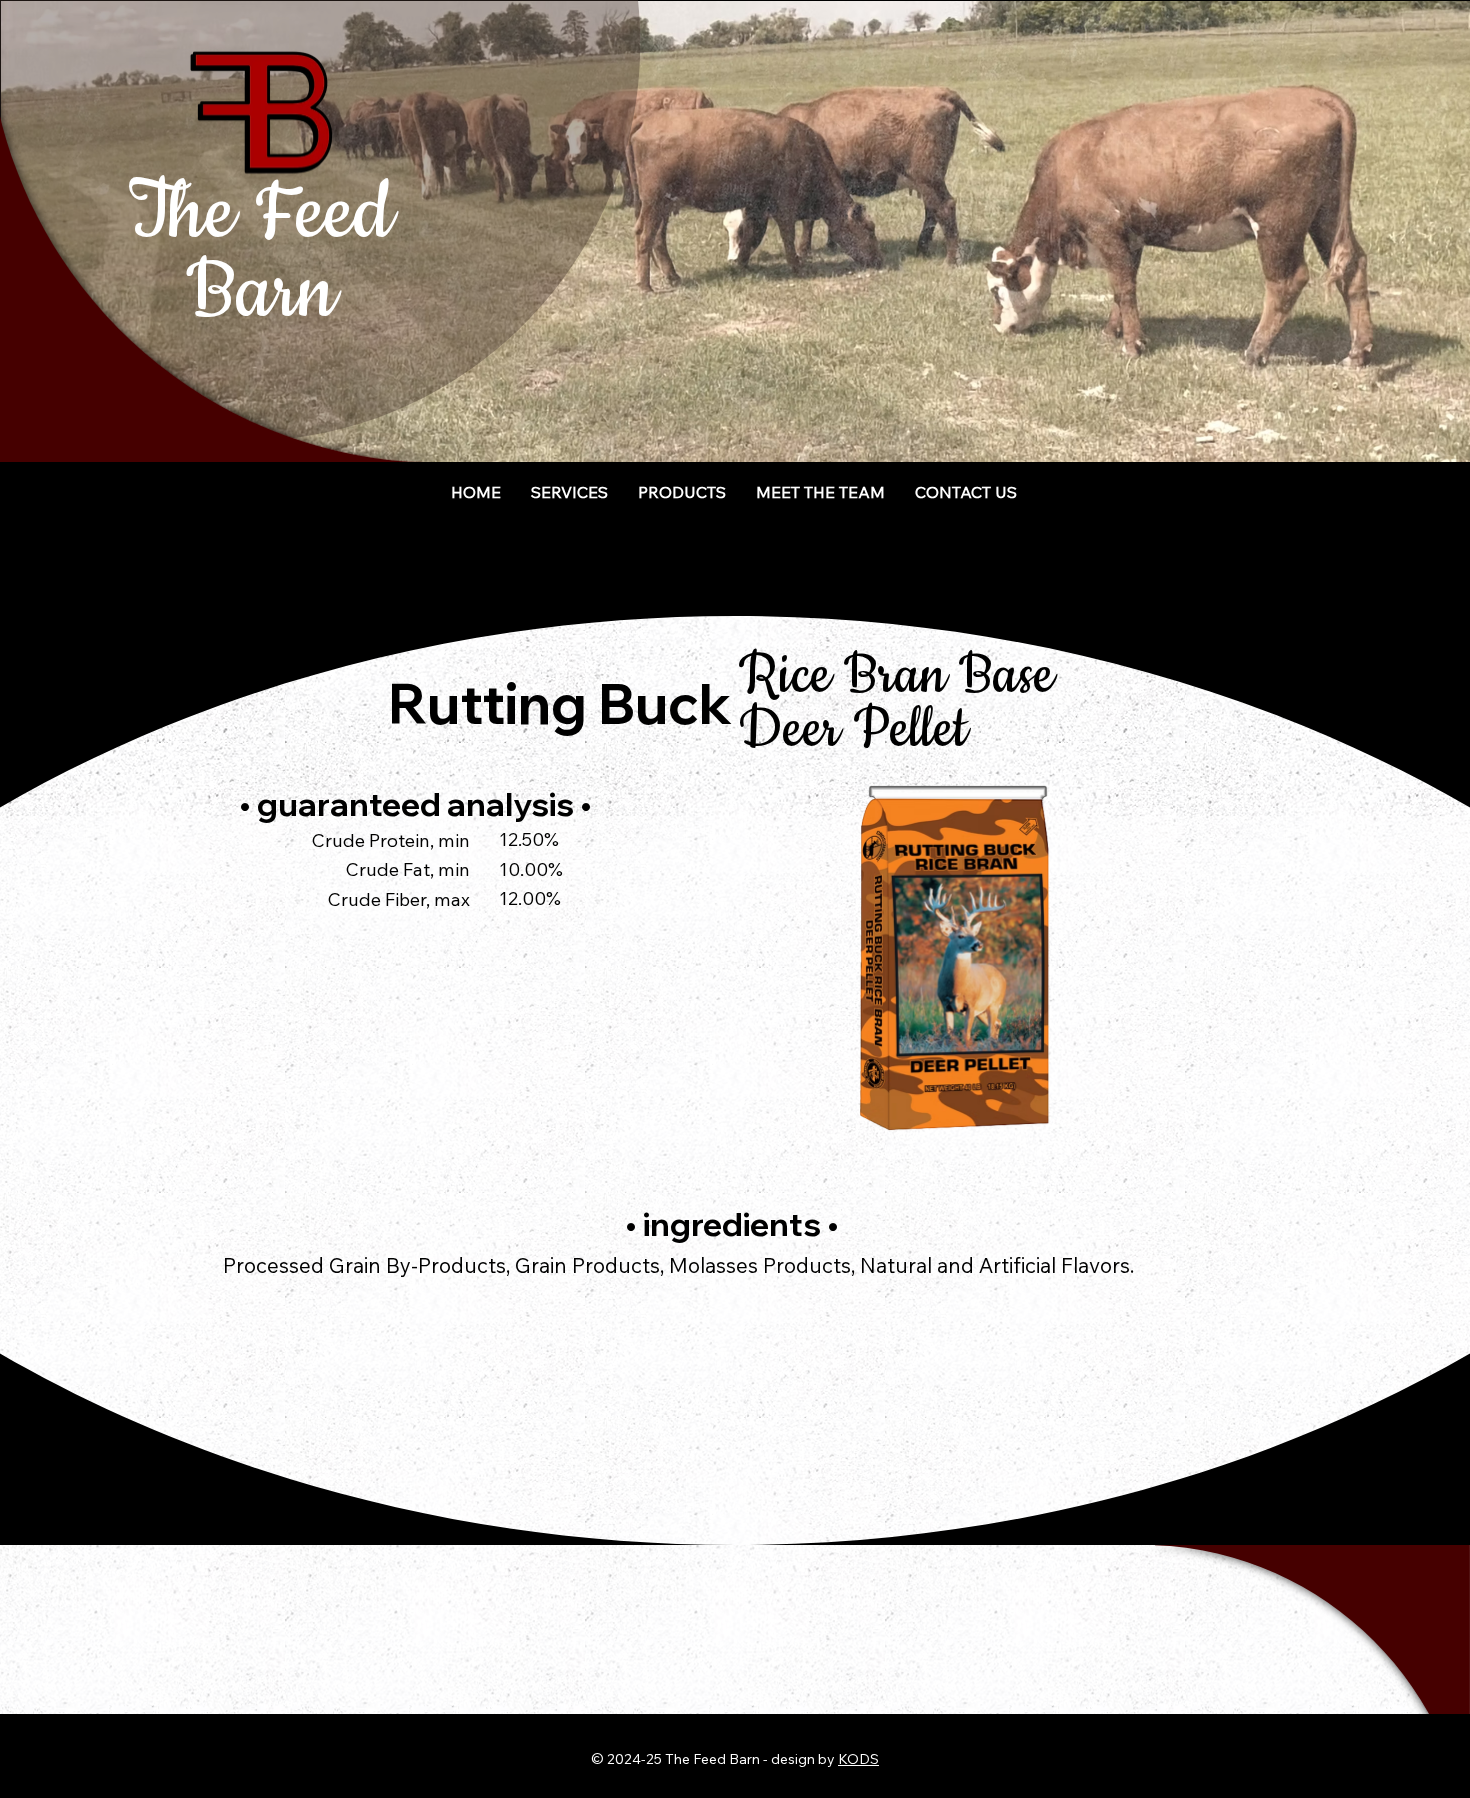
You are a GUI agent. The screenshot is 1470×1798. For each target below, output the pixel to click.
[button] (683, 492)
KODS (858, 1759)
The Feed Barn (260, 253)
